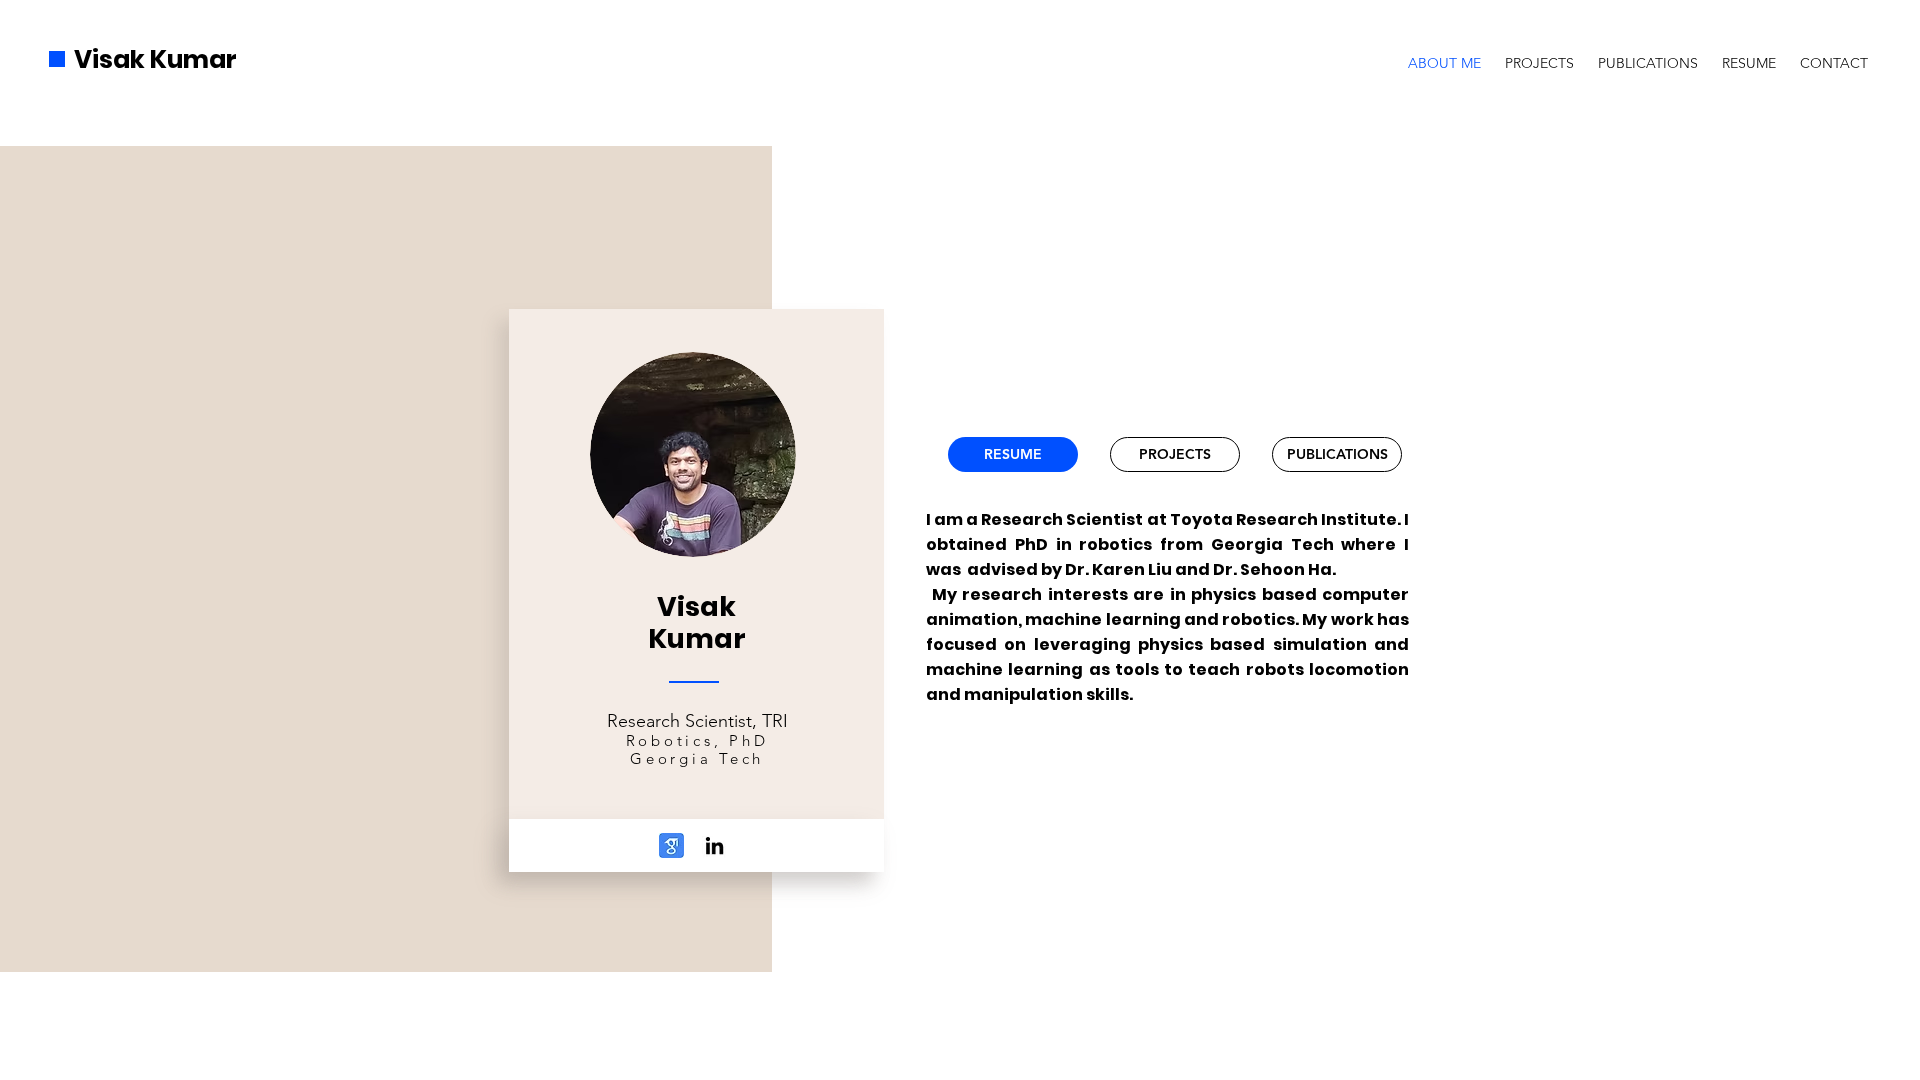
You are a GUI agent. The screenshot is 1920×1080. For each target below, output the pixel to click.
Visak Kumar (155, 59)
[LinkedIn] (714, 845)
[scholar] (671, 845)
